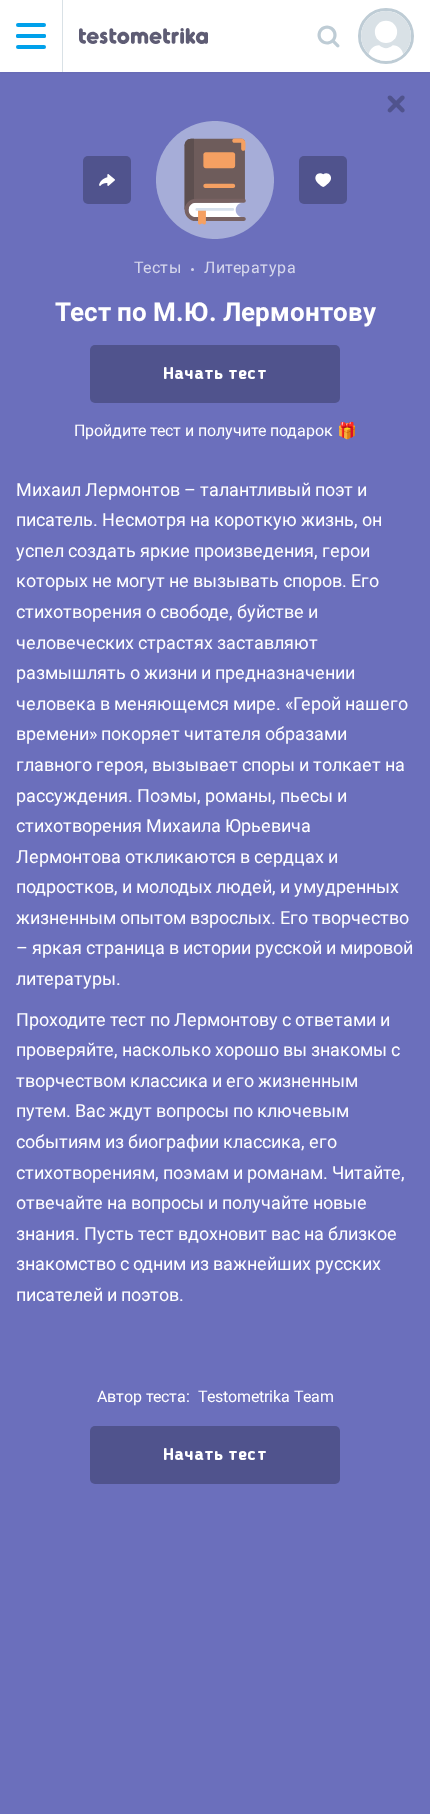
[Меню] (31, 36)
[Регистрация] (386, 36)
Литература (250, 267)
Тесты (158, 267)
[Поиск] (328, 36)
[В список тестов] (396, 104)
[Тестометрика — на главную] (143, 36)
